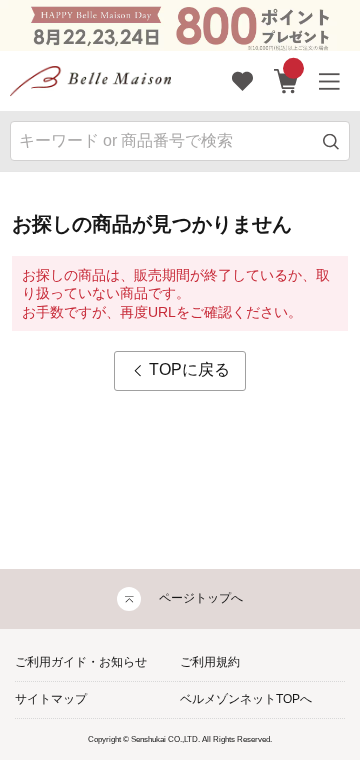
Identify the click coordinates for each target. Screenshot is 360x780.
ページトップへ (201, 598)
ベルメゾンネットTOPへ (246, 699)
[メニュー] (330, 81)
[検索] (331, 141)
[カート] (286, 81)
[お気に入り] (243, 81)
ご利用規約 (210, 662)
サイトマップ (51, 699)
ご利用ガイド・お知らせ (81, 662)
